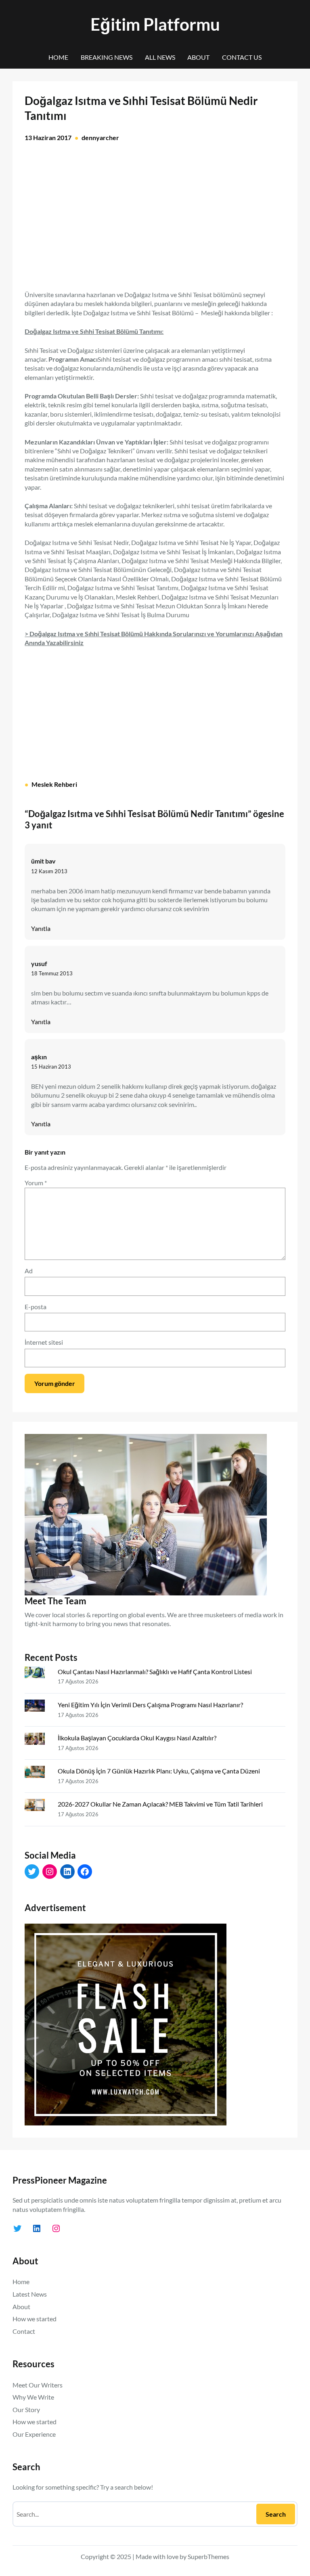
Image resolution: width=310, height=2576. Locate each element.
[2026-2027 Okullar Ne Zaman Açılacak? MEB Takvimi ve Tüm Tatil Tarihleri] (38, 1807)
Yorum (36, 1183)
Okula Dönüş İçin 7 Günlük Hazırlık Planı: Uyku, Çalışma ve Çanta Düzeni (159, 1771)
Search (276, 2514)
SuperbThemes (208, 2556)
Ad (29, 1271)
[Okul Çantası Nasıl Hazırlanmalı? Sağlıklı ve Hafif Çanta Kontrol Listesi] (38, 1674)
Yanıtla (41, 928)
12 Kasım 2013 (49, 871)
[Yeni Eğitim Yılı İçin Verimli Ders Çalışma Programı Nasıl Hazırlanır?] (38, 1707)
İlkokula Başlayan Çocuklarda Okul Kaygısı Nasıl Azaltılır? (137, 1738)
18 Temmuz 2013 (52, 973)
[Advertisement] (155, 221)
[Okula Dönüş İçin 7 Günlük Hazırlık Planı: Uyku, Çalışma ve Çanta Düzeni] (38, 1773)
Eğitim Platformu (155, 24)
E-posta (36, 1307)
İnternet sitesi (44, 1342)
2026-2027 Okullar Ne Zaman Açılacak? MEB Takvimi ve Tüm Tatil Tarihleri (160, 1804)
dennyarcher (100, 137)
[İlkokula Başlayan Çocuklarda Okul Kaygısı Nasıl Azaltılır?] (38, 1740)
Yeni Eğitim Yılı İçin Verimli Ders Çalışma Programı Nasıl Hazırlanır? (150, 1705)
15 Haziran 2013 (51, 1067)
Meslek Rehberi (54, 784)
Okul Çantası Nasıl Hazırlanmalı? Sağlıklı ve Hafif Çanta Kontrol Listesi (155, 1672)
